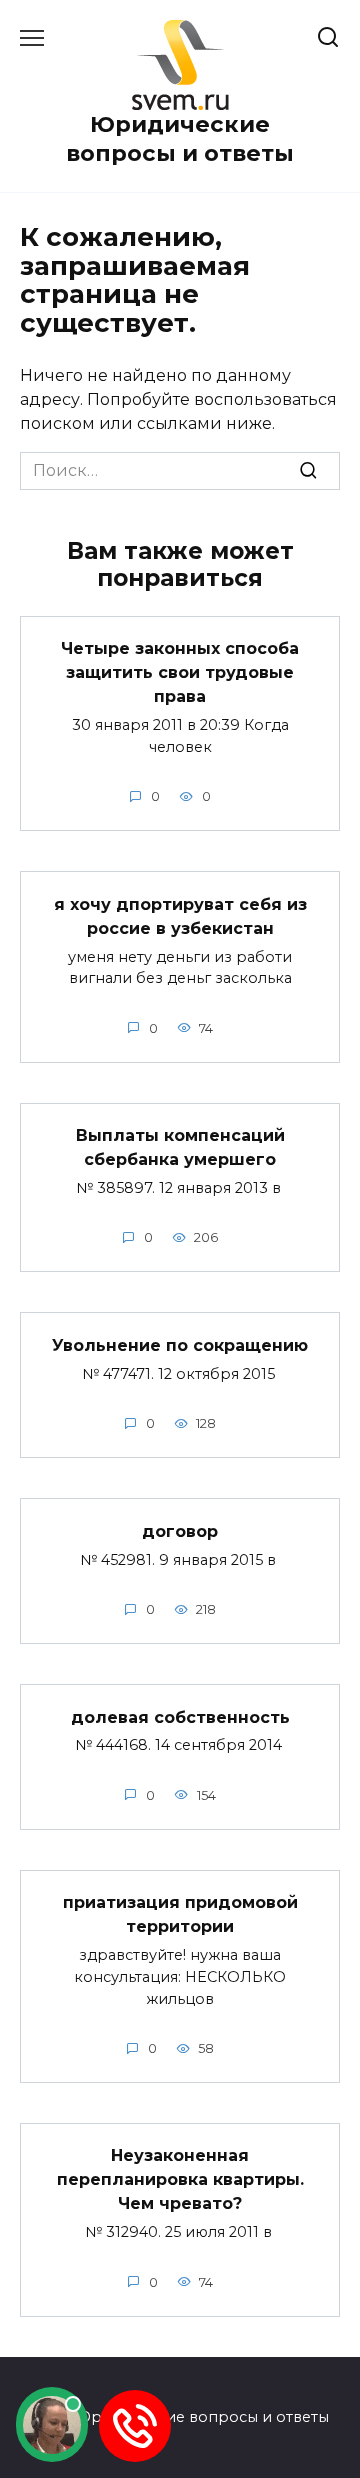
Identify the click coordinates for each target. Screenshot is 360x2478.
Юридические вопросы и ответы (180, 138)
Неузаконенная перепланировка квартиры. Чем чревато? (180, 2179)
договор (180, 1530)
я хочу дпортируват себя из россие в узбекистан (180, 915)
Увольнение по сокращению (180, 1344)
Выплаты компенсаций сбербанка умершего (180, 1147)
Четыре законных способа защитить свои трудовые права (180, 672)
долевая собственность (180, 1716)
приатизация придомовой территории (180, 1914)
